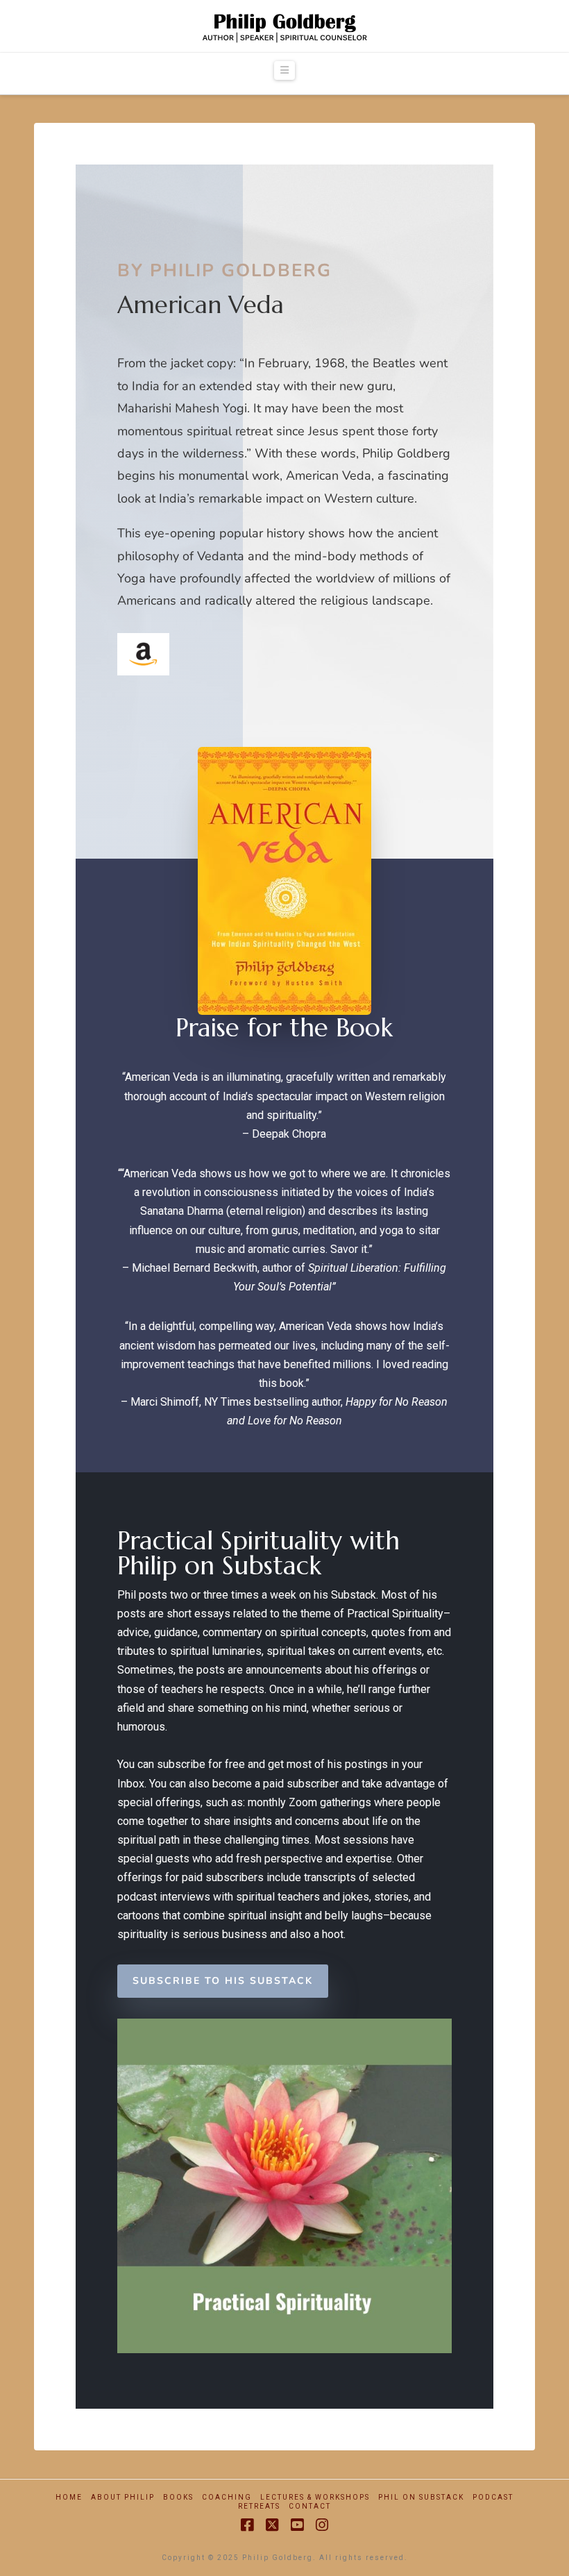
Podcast (493, 2497)
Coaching (227, 2497)
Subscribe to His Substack (223, 1981)
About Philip (123, 2497)
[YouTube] (297, 2525)
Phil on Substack (421, 2497)
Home (69, 2497)
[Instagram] (322, 2525)
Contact (310, 2506)
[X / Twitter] (272, 2525)
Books (178, 2497)
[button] (284, 70)
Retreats (259, 2506)
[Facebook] (247, 2525)
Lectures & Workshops (315, 2497)
